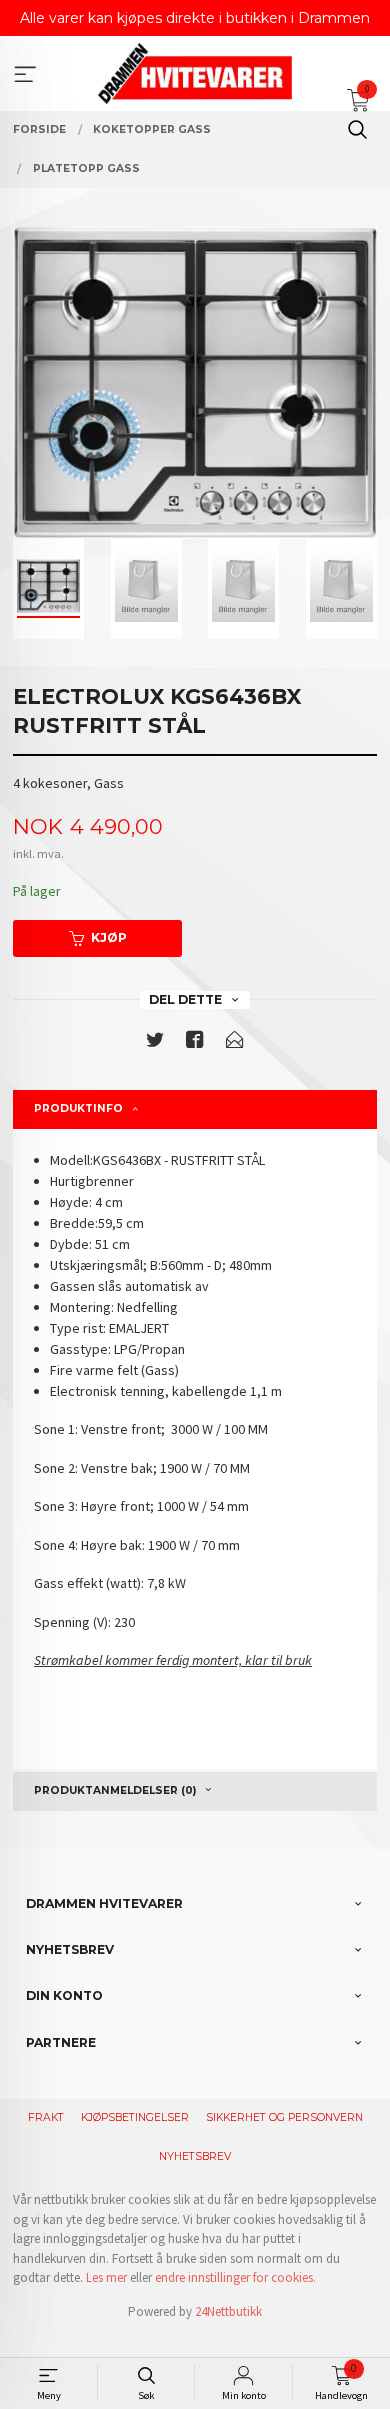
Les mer (106, 2277)
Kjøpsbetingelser (135, 2117)
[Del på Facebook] (195, 1043)
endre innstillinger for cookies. (235, 2277)
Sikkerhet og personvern (284, 2117)
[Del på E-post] (235, 1043)
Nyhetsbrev (195, 2156)
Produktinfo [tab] (78, 1108)
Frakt (46, 2117)
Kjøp (109, 937)
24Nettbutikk (228, 2311)
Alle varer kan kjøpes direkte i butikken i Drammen (195, 18)
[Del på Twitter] (155, 1043)
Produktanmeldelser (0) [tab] (115, 1790)
